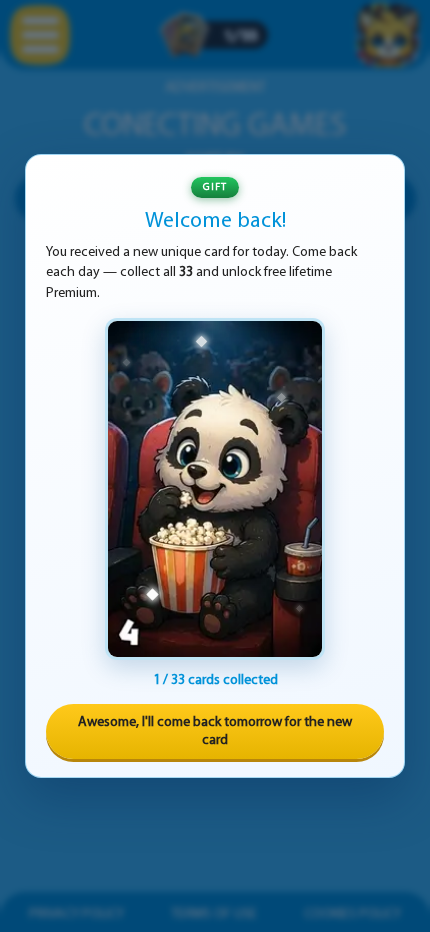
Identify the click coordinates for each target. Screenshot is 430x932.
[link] (215, 489)
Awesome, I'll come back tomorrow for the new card (215, 731)
